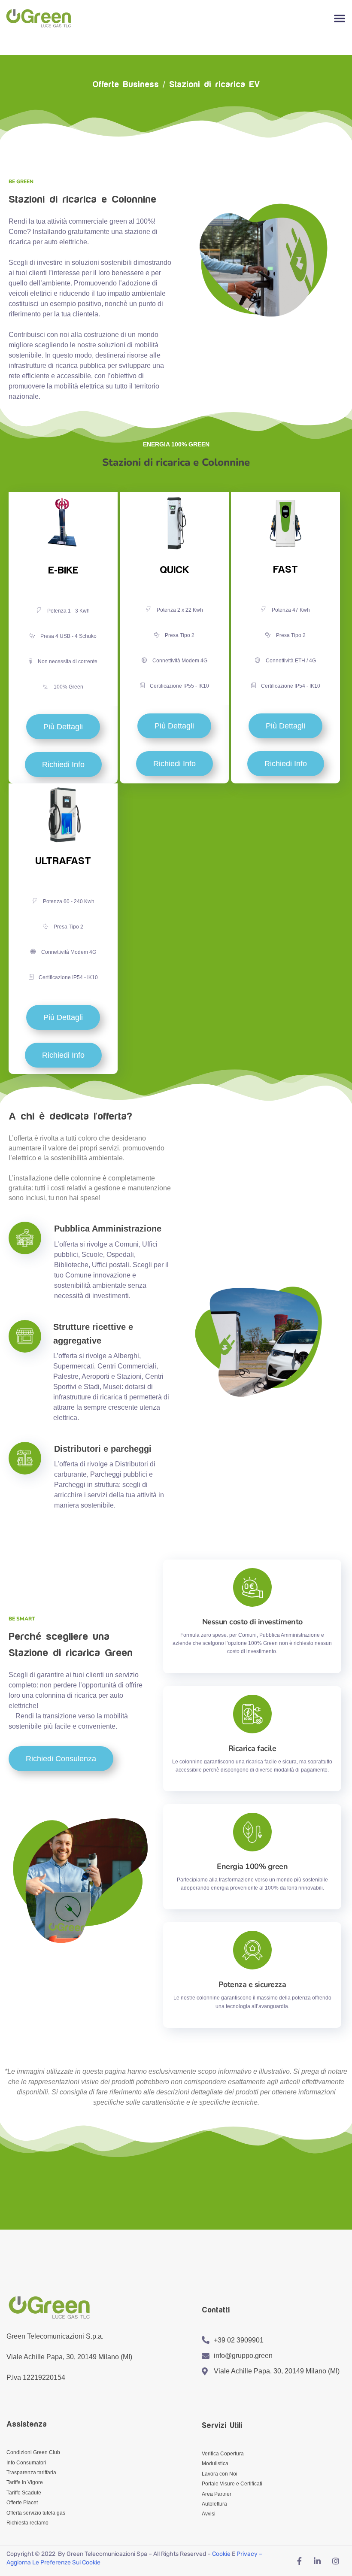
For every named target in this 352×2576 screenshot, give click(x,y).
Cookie (221, 2554)
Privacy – (250, 2554)
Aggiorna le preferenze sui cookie (53, 2562)
